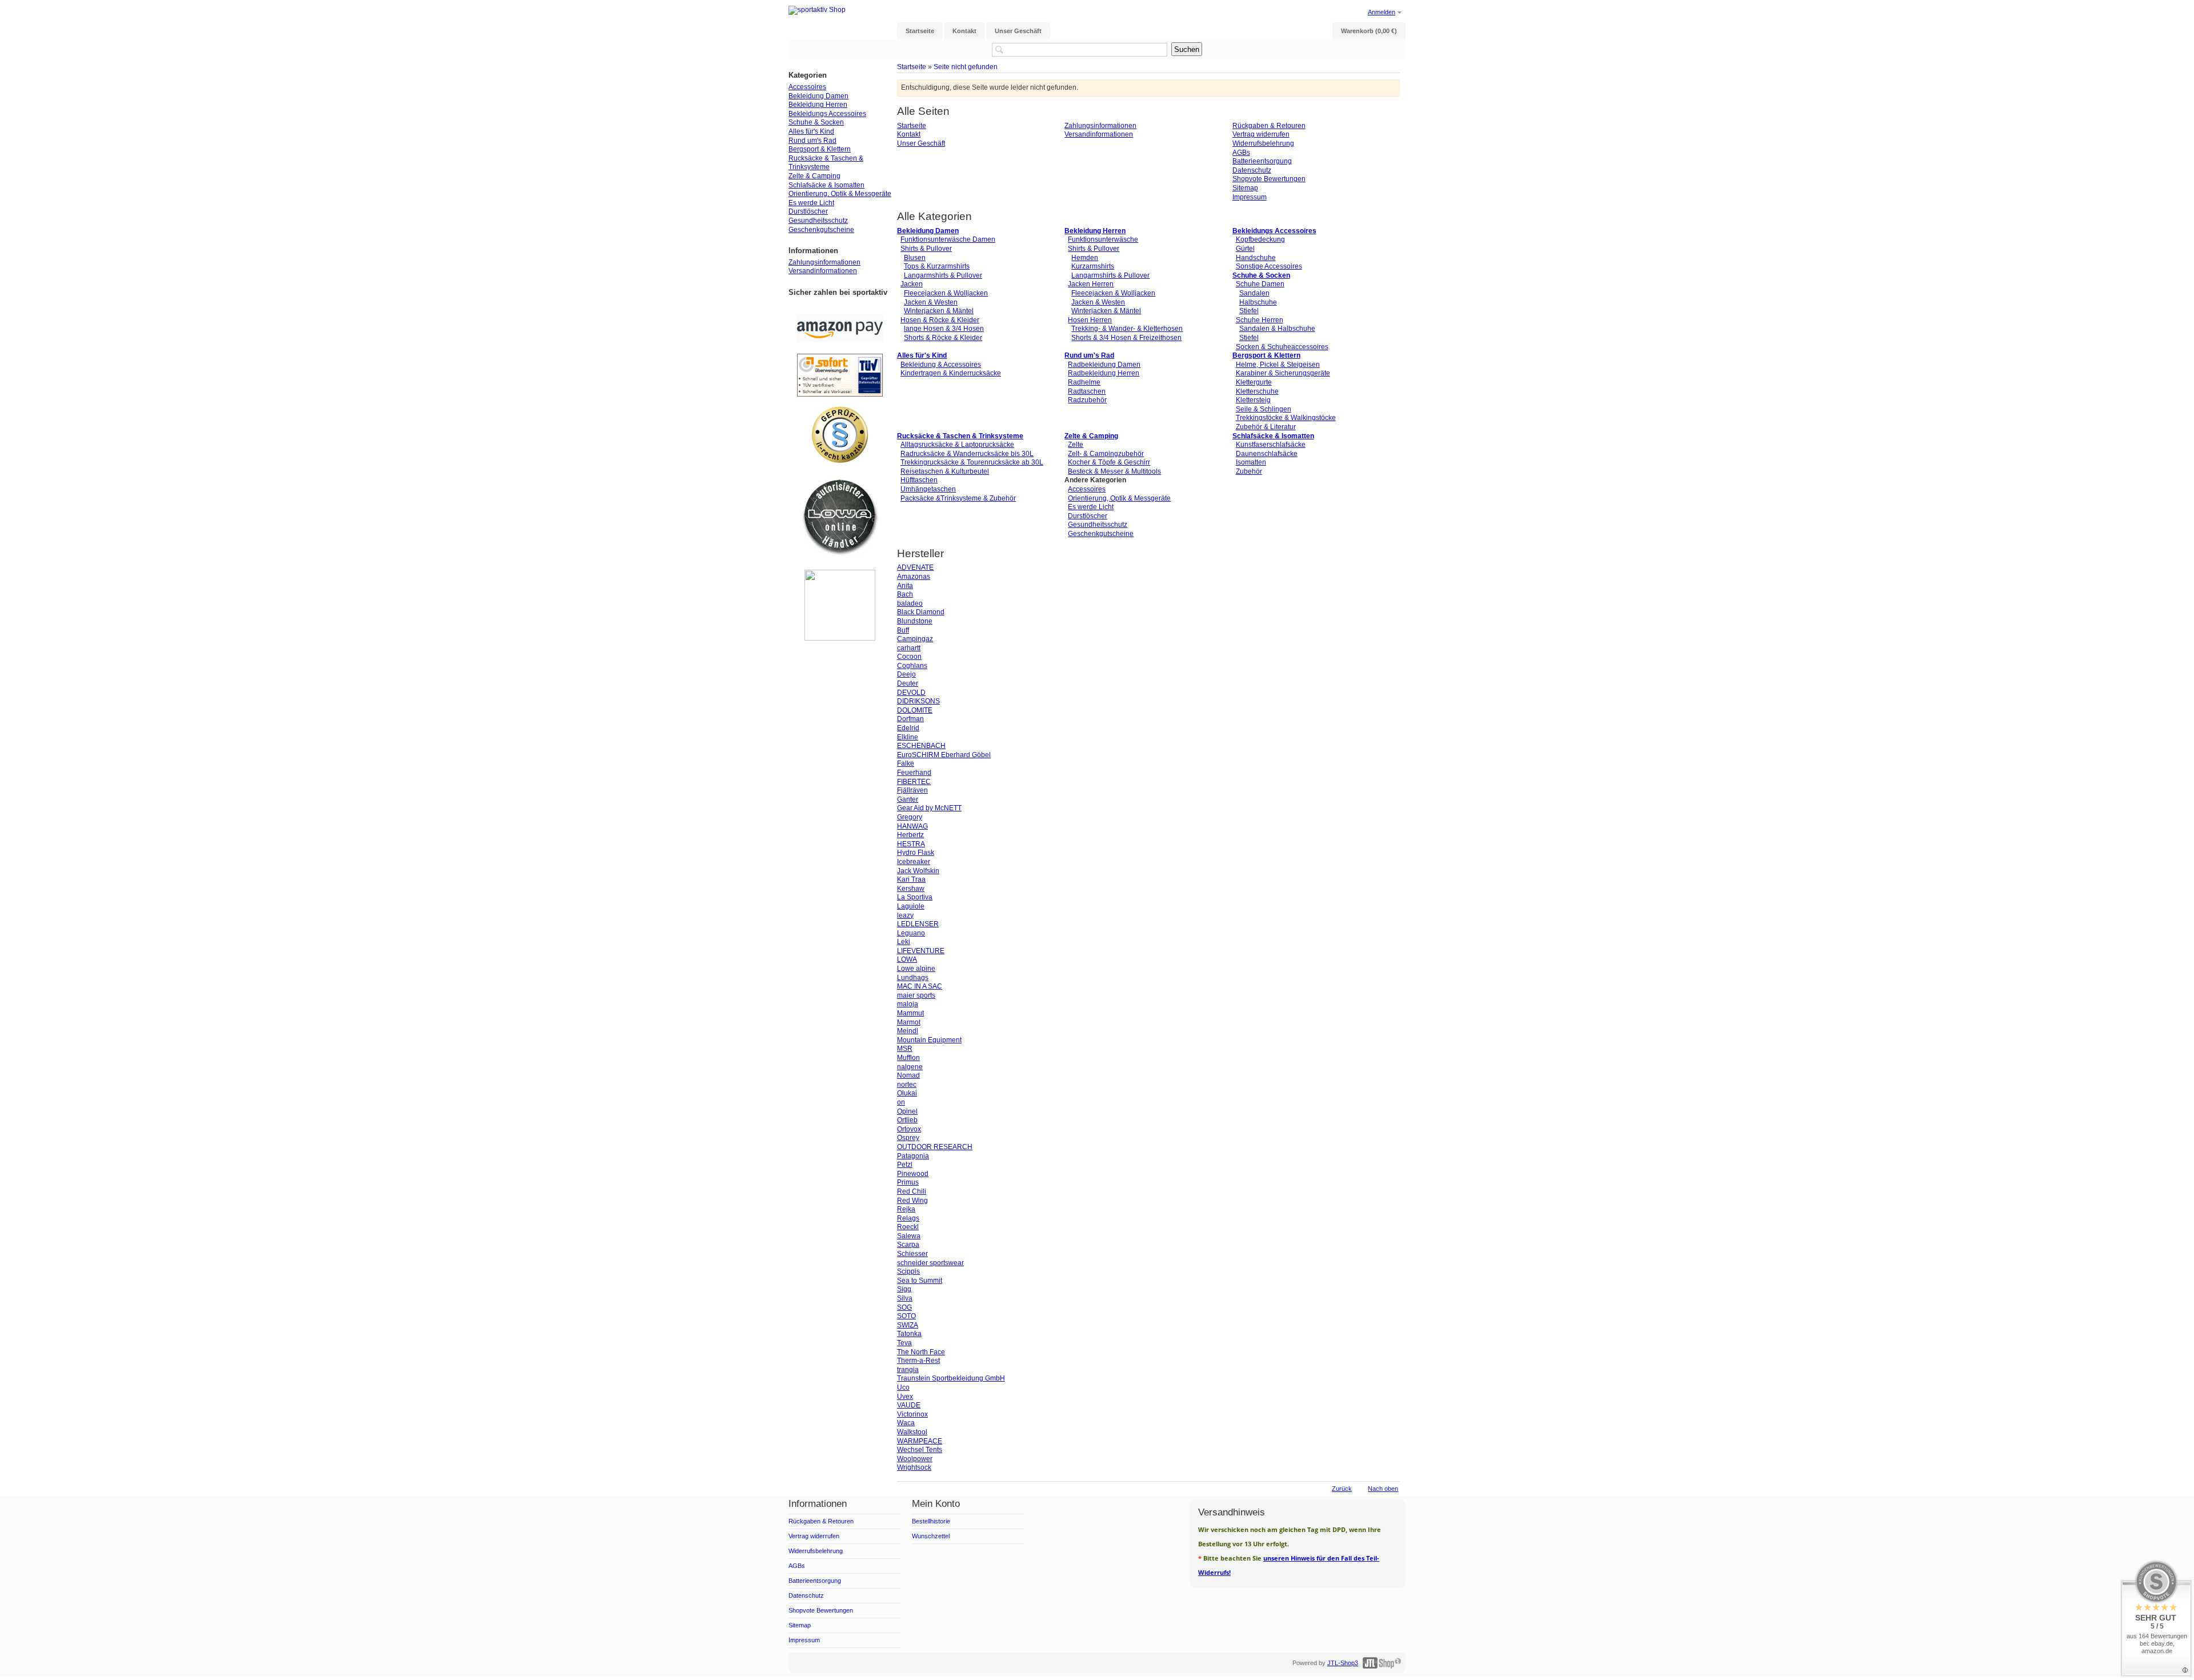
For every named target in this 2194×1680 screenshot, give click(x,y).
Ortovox (909, 1129)
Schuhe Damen (1260, 284)
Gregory (910, 817)
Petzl (905, 1165)
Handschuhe (1256, 258)
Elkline (908, 737)
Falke (906, 763)
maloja (908, 1004)
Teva (904, 1343)
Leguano (911, 933)
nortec (907, 1085)
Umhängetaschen (928, 489)
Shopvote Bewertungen (1269, 179)
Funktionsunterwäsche (1103, 239)
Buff (903, 630)
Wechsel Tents (920, 1450)
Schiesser (912, 1254)
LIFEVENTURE (921, 951)
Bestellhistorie (931, 1521)
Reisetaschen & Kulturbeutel (945, 471)
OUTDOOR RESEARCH (935, 1147)
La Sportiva (915, 897)
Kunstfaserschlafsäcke (1271, 445)
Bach (905, 594)
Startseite (912, 67)
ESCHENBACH (921, 746)
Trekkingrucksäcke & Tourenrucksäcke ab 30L (972, 462)
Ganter (908, 799)
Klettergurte (1254, 382)
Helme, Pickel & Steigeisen (1278, 365)
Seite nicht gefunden (966, 67)
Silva (905, 1298)
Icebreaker (914, 862)
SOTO (906, 1316)
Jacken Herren (1091, 284)
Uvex (905, 1397)
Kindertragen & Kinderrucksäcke (951, 373)
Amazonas (914, 577)
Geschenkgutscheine (1101, 534)
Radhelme (1084, 382)
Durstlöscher (1088, 516)
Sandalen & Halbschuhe (1277, 329)
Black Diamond (921, 612)
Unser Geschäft (921, 143)
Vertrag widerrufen (1261, 134)
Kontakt (909, 134)
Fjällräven (912, 790)
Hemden (1085, 258)
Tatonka (909, 1334)
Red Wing (912, 1201)
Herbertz (910, 835)
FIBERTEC (914, 782)
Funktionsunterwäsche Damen (948, 239)
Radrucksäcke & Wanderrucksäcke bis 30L (967, 454)
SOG (904, 1307)
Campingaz (915, 639)
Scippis (908, 1271)
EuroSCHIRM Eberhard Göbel (944, 755)
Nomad (908, 1075)
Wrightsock (914, 1467)
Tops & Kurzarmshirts (937, 266)
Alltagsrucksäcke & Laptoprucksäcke (957, 445)
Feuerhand (914, 773)
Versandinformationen (1099, 134)
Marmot (909, 1022)
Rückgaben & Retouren (1269, 126)
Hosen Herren (1090, 320)
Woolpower (915, 1459)
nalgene (910, 1067)
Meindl (908, 1031)
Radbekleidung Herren (1104, 373)
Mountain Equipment (929, 1040)
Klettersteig (1253, 400)
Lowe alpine (916, 969)
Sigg (904, 1289)
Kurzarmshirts (1093, 266)
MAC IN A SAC (920, 986)
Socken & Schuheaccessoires (1282, 347)
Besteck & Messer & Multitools (1114, 471)
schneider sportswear (930, 1263)
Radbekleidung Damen (1104, 365)
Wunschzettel (931, 1536)
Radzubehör (1087, 400)
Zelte (1076, 445)
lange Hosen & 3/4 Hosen (944, 329)
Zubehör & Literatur (1266, 427)
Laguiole (911, 906)
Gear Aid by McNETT (929, 808)
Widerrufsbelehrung (1263, 143)
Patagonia (913, 1156)
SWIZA (908, 1325)
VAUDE (909, 1405)
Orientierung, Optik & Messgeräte (1119, 498)
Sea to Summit (920, 1281)
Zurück (1342, 1489)
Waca (906, 1423)
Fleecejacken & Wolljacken (946, 293)
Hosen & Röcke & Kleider (940, 320)
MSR (905, 1049)
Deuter (908, 683)
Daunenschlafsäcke (1267, 454)
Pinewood (913, 1174)
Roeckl (908, 1227)
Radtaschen (1087, 391)
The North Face (921, 1352)
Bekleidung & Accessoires (941, 365)
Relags (908, 1218)
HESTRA (911, 844)
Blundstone (915, 621)
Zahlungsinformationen (1100, 126)
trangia (908, 1370)
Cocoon (909, 657)
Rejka (906, 1209)
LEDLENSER (918, 924)
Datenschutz (1252, 170)
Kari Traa (911, 879)
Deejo (906, 674)
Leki (904, 942)
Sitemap (1245, 188)
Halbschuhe (1258, 302)
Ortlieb (907, 1120)
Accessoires (1087, 489)
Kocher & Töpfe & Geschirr (1109, 462)
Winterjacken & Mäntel (939, 311)
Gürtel (1245, 249)
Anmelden (1382, 12)
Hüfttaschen (919, 480)
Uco (903, 1387)
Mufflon (908, 1058)
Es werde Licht (1091, 507)
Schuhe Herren (1260, 320)
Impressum (1250, 197)
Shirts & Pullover (926, 249)
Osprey (908, 1138)
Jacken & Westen (931, 302)
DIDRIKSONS (918, 701)
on (901, 1102)
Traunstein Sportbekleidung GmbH (951, 1378)
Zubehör (1249, 471)
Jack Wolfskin (918, 871)
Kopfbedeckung (1260, 239)
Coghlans (912, 666)
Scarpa (908, 1245)
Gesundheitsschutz (1098, 525)
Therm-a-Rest (918, 1361)
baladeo (910, 603)
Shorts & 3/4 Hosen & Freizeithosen (1126, 338)
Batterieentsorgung (1262, 161)
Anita (905, 586)
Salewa (909, 1236)
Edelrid (908, 728)
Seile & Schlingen (1264, 409)
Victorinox (912, 1414)
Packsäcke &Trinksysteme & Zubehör (958, 498)
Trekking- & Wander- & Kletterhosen (1127, 329)
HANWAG (912, 826)
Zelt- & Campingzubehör (1106, 454)
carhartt (909, 648)
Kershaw (911, 889)
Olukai (907, 1093)
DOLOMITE (915, 710)
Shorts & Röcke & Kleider (943, 338)
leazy (905, 915)
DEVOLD (911, 693)
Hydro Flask (916, 853)
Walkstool (912, 1432)
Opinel (907, 1111)
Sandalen (1254, 293)
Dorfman (910, 719)
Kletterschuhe (1257, 391)
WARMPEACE (920, 1441)
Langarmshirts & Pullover (943, 275)
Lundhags (913, 978)
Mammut (910, 1013)
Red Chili (912, 1191)
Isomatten (1251, 462)
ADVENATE (915, 567)
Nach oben (1383, 1489)
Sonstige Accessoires (1269, 266)
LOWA (907, 959)
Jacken (912, 284)
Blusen (915, 258)
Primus (908, 1182)
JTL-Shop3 (1343, 1663)
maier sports (916, 995)
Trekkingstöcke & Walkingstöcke (1286, 418)
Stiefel (1249, 311)
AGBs (1241, 153)
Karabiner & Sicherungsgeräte (1283, 373)
